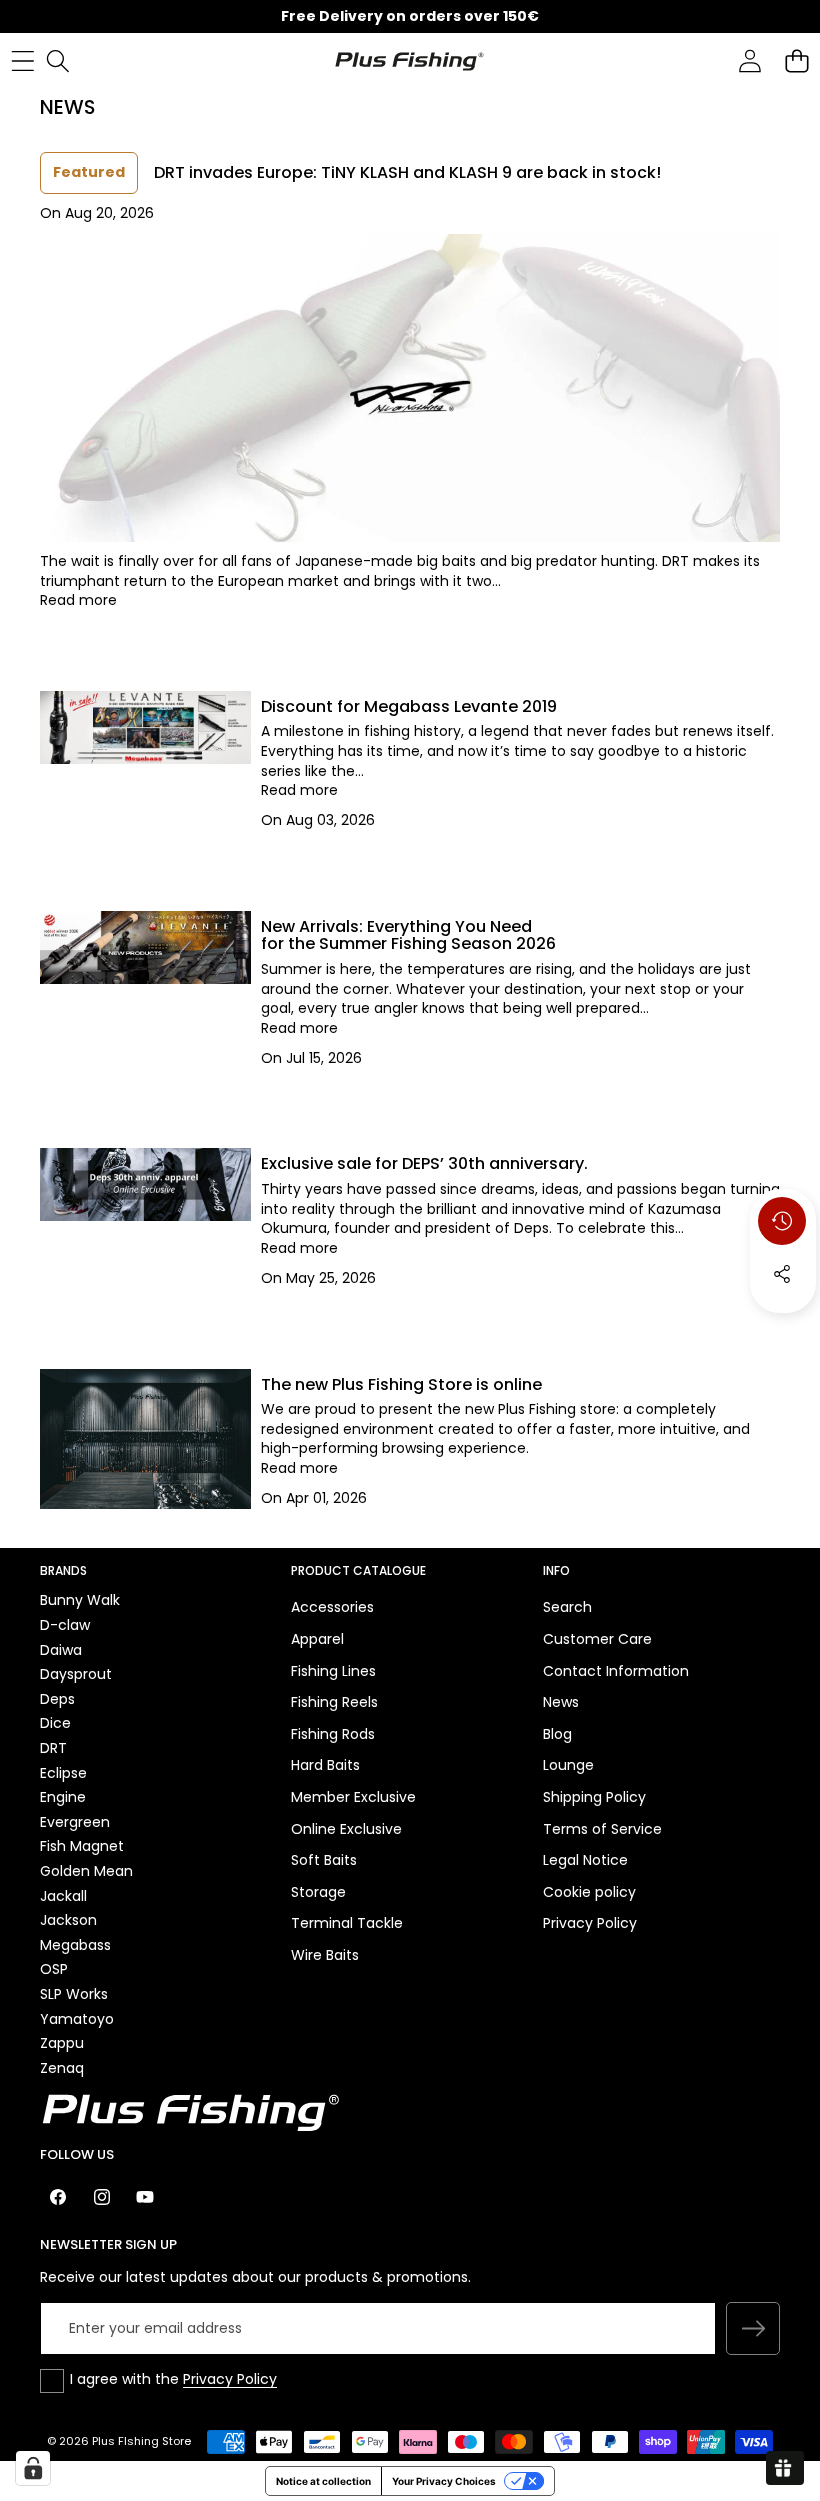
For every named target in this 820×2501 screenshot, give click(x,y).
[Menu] (22, 60)
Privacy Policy (230, 2379)
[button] (796, 60)
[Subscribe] (753, 2329)
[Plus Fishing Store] (409, 60)
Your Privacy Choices (444, 2481)
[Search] (57, 60)
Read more (78, 600)
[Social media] (782, 1274)
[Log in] (749, 60)
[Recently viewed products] (782, 1221)
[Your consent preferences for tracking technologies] (33, 2468)
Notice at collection (323, 2481)
